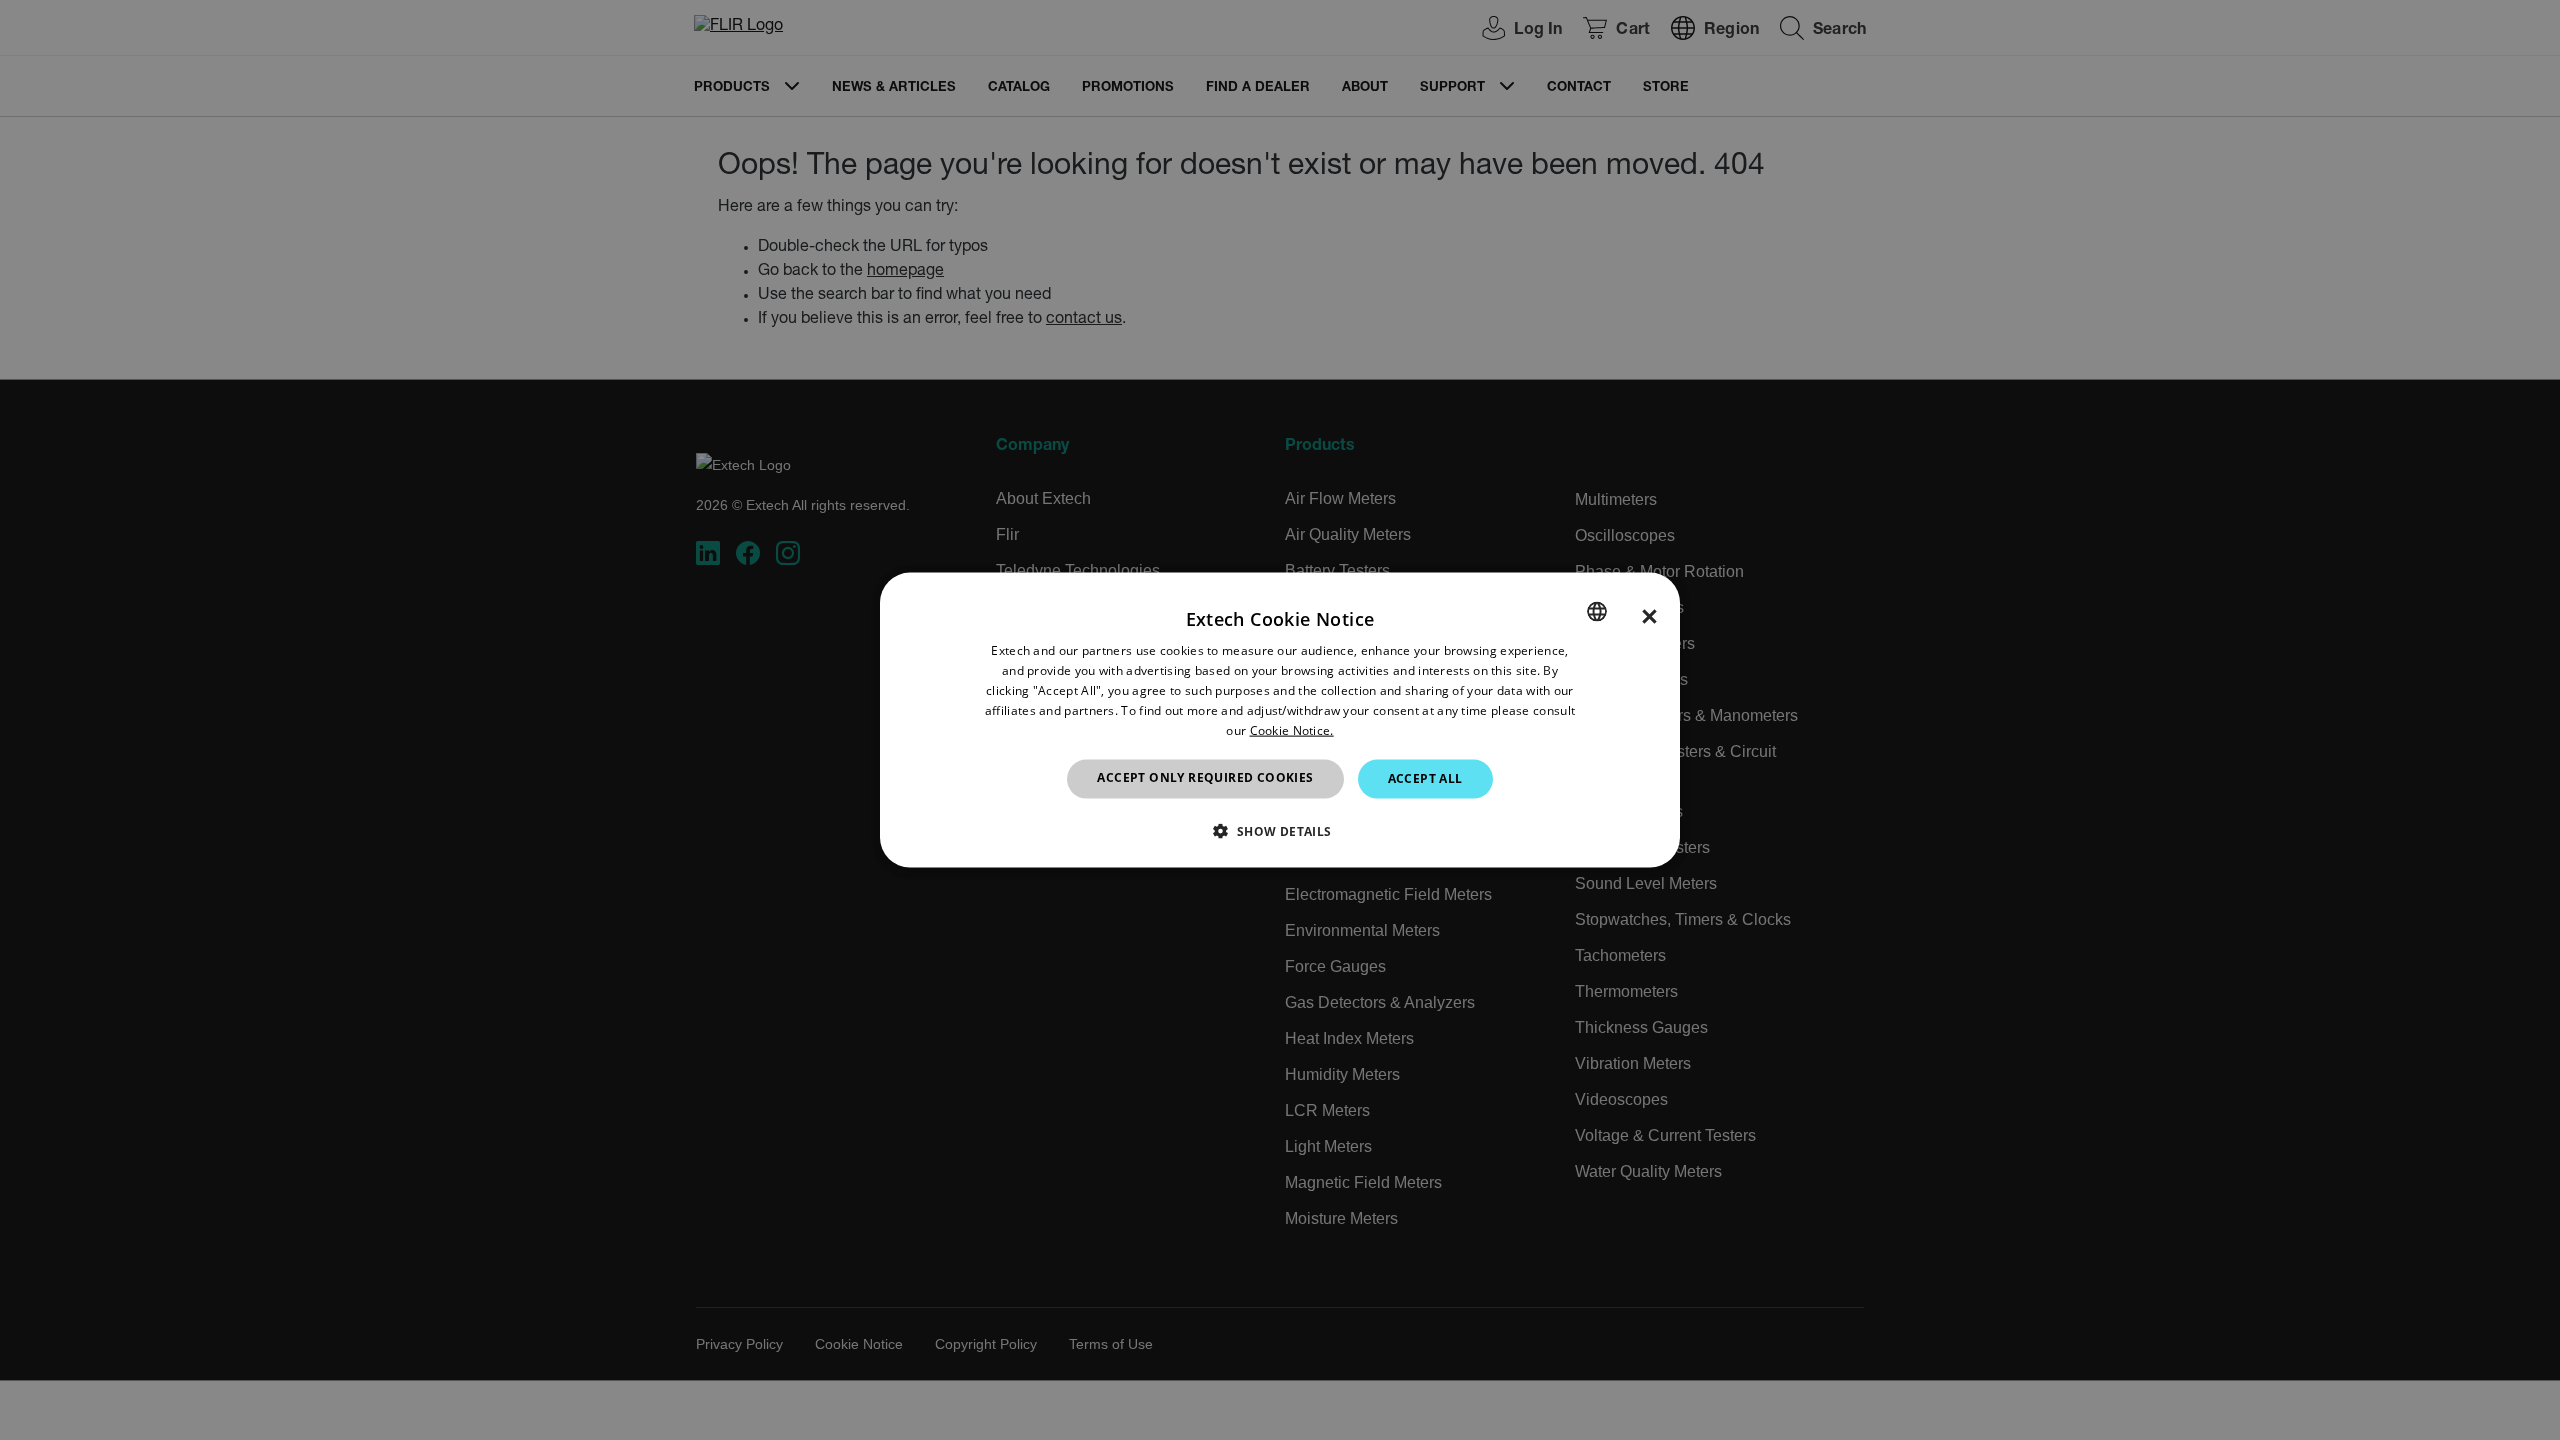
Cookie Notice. (1292, 729)
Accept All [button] (1425, 778)
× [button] (1649, 617)
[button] (1279, 830)
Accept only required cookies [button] (1205, 777)
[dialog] (1280, 720)
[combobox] (1597, 612)
